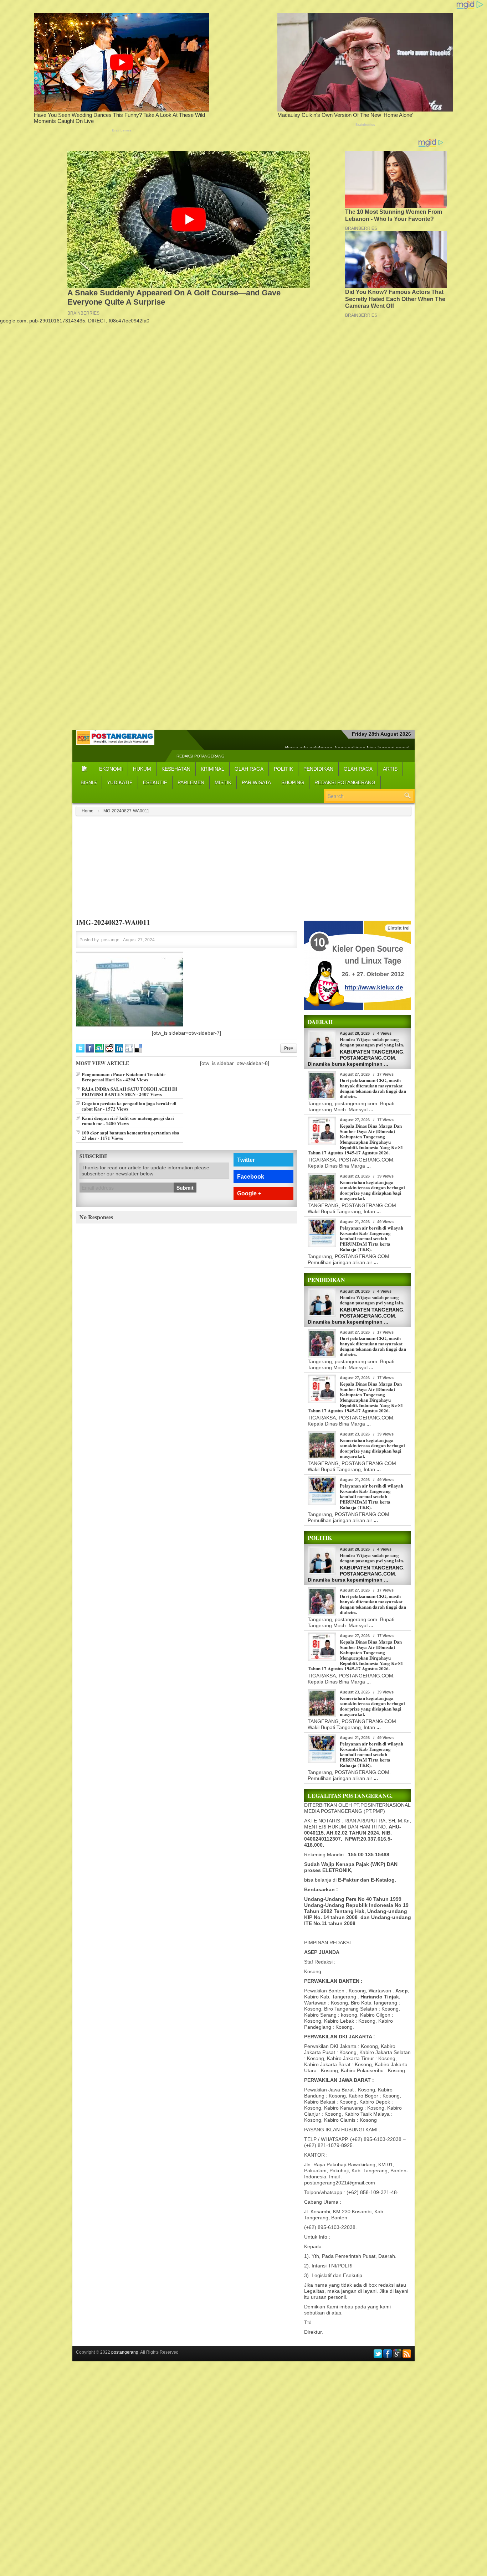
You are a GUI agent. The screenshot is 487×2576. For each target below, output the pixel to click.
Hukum (142, 769)
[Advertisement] (243, 374)
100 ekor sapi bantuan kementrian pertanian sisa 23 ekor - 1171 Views (130, 1135)
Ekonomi (111, 769)
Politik (283, 769)
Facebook (251, 1177)
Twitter (246, 1160)
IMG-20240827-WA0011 (113, 922)
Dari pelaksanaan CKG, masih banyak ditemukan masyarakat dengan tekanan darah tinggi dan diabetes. (373, 1088)
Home (88, 811)
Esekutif (155, 782)
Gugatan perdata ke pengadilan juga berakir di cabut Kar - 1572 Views (129, 1106)
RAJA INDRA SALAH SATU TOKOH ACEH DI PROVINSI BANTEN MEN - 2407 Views (129, 1091)
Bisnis (89, 782)
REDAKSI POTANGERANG (201, 756)
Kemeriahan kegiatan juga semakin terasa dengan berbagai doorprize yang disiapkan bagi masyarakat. (372, 1190)
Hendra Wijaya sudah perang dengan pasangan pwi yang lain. (372, 1042)
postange (110, 940)
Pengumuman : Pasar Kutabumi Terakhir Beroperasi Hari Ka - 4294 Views (124, 1077)
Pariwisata (256, 782)
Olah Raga (249, 769)
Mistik (223, 782)
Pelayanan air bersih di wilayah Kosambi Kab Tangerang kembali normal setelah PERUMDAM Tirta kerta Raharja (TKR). (371, 1238)
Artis (390, 769)
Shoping (293, 782)
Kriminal (212, 769)
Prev (289, 1048)
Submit (185, 1188)
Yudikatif (120, 782)
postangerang (125, 2352)
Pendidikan (318, 769)
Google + (249, 1193)
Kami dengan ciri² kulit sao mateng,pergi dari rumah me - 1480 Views (128, 1121)
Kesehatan (176, 769)
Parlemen (191, 782)
